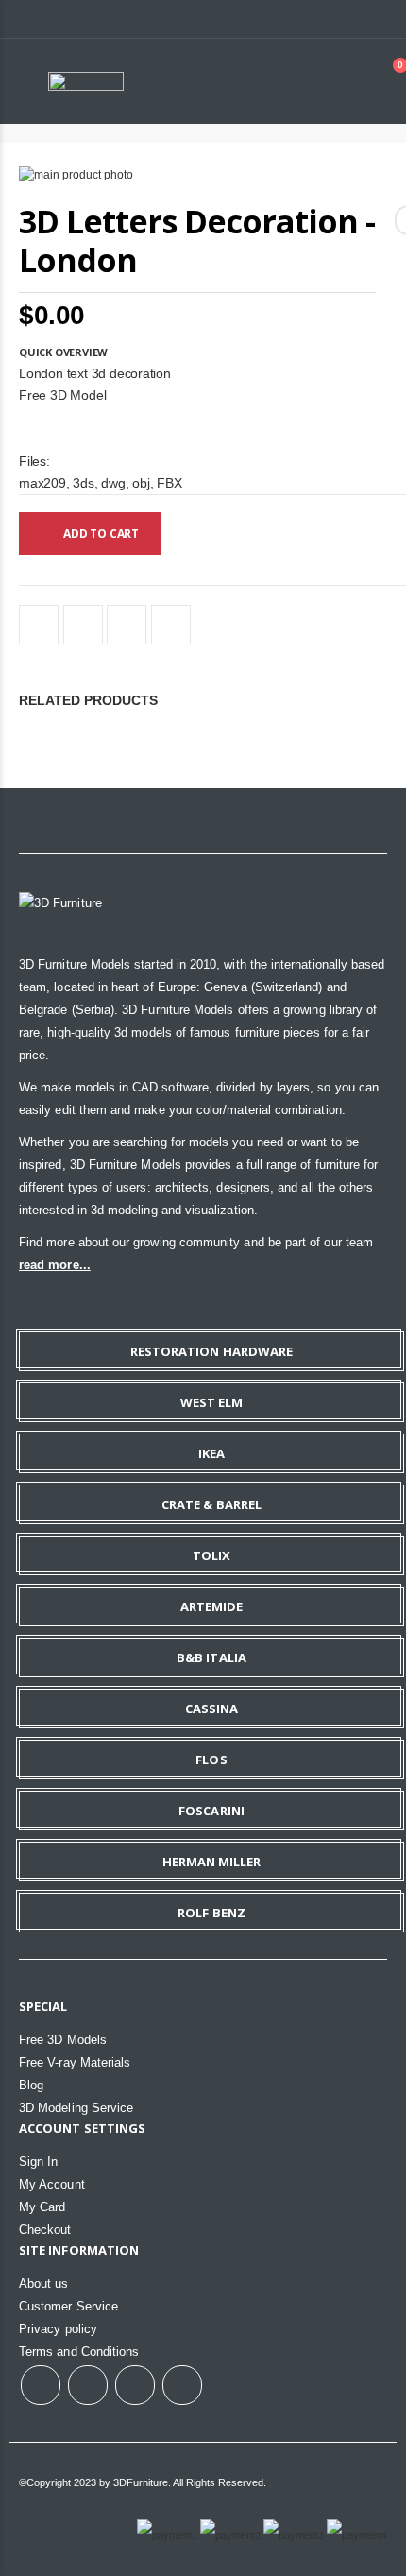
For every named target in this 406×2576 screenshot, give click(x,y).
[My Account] (347, 81)
